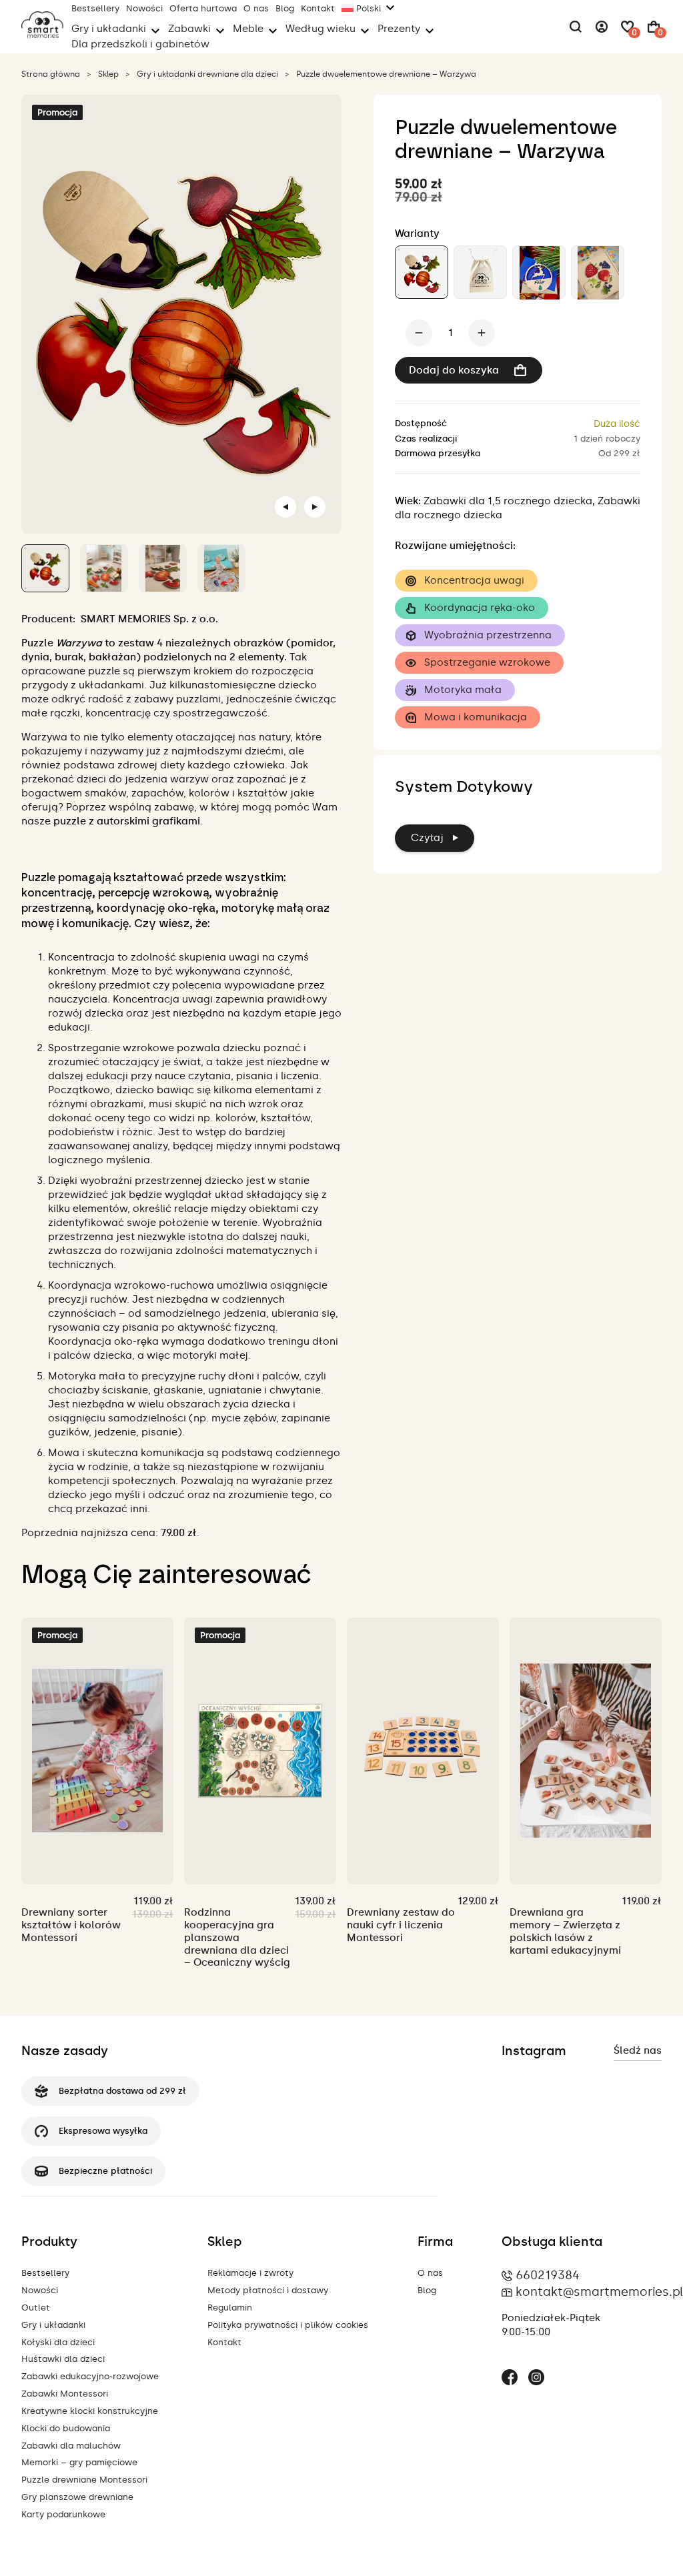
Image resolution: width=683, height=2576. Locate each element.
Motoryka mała (463, 690)
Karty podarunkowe (63, 2514)
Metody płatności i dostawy (268, 2290)
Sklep (108, 74)
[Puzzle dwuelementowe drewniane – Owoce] (598, 272)
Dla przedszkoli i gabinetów (140, 44)
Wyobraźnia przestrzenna (488, 635)
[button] (45, 568)
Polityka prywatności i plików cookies (288, 2325)
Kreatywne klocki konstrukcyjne (90, 2411)
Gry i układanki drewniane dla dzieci (207, 74)
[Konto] (602, 27)
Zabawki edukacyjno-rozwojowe (90, 2376)
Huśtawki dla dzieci (63, 2359)
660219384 (548, 2275)
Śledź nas (638, 2050)
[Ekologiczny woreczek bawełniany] (480, 272)
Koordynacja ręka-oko (480, 608)
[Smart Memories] (42, 35)
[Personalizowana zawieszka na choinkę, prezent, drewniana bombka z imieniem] (539, 272)
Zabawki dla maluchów (71, 2446)
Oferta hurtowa (203, 8)
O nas (256, 8)
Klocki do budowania (66, 2428)
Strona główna (51, 74)
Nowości (144, 8)
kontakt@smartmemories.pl (599, 2292)
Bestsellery (95, 8)
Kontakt (318, 8)
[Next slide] (315, 507)
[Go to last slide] (285, 507)
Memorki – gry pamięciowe (79, 2462)
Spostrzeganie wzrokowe (487, 662)
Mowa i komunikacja (476, 717)
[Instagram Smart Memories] (536, 2379)
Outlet (36, 2308)
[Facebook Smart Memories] (510, 2379)
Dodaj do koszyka (454, 370)
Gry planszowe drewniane (77, 2497)
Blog (285, 8)
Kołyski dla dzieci (58, 2342)
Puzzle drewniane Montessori (84, 2480)
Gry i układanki (53, 2325)
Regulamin (230, 2308)
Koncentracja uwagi (474, 580)
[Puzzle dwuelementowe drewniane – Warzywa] (422, 272)
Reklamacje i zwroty (250, 2273)
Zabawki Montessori (65, 2394)
